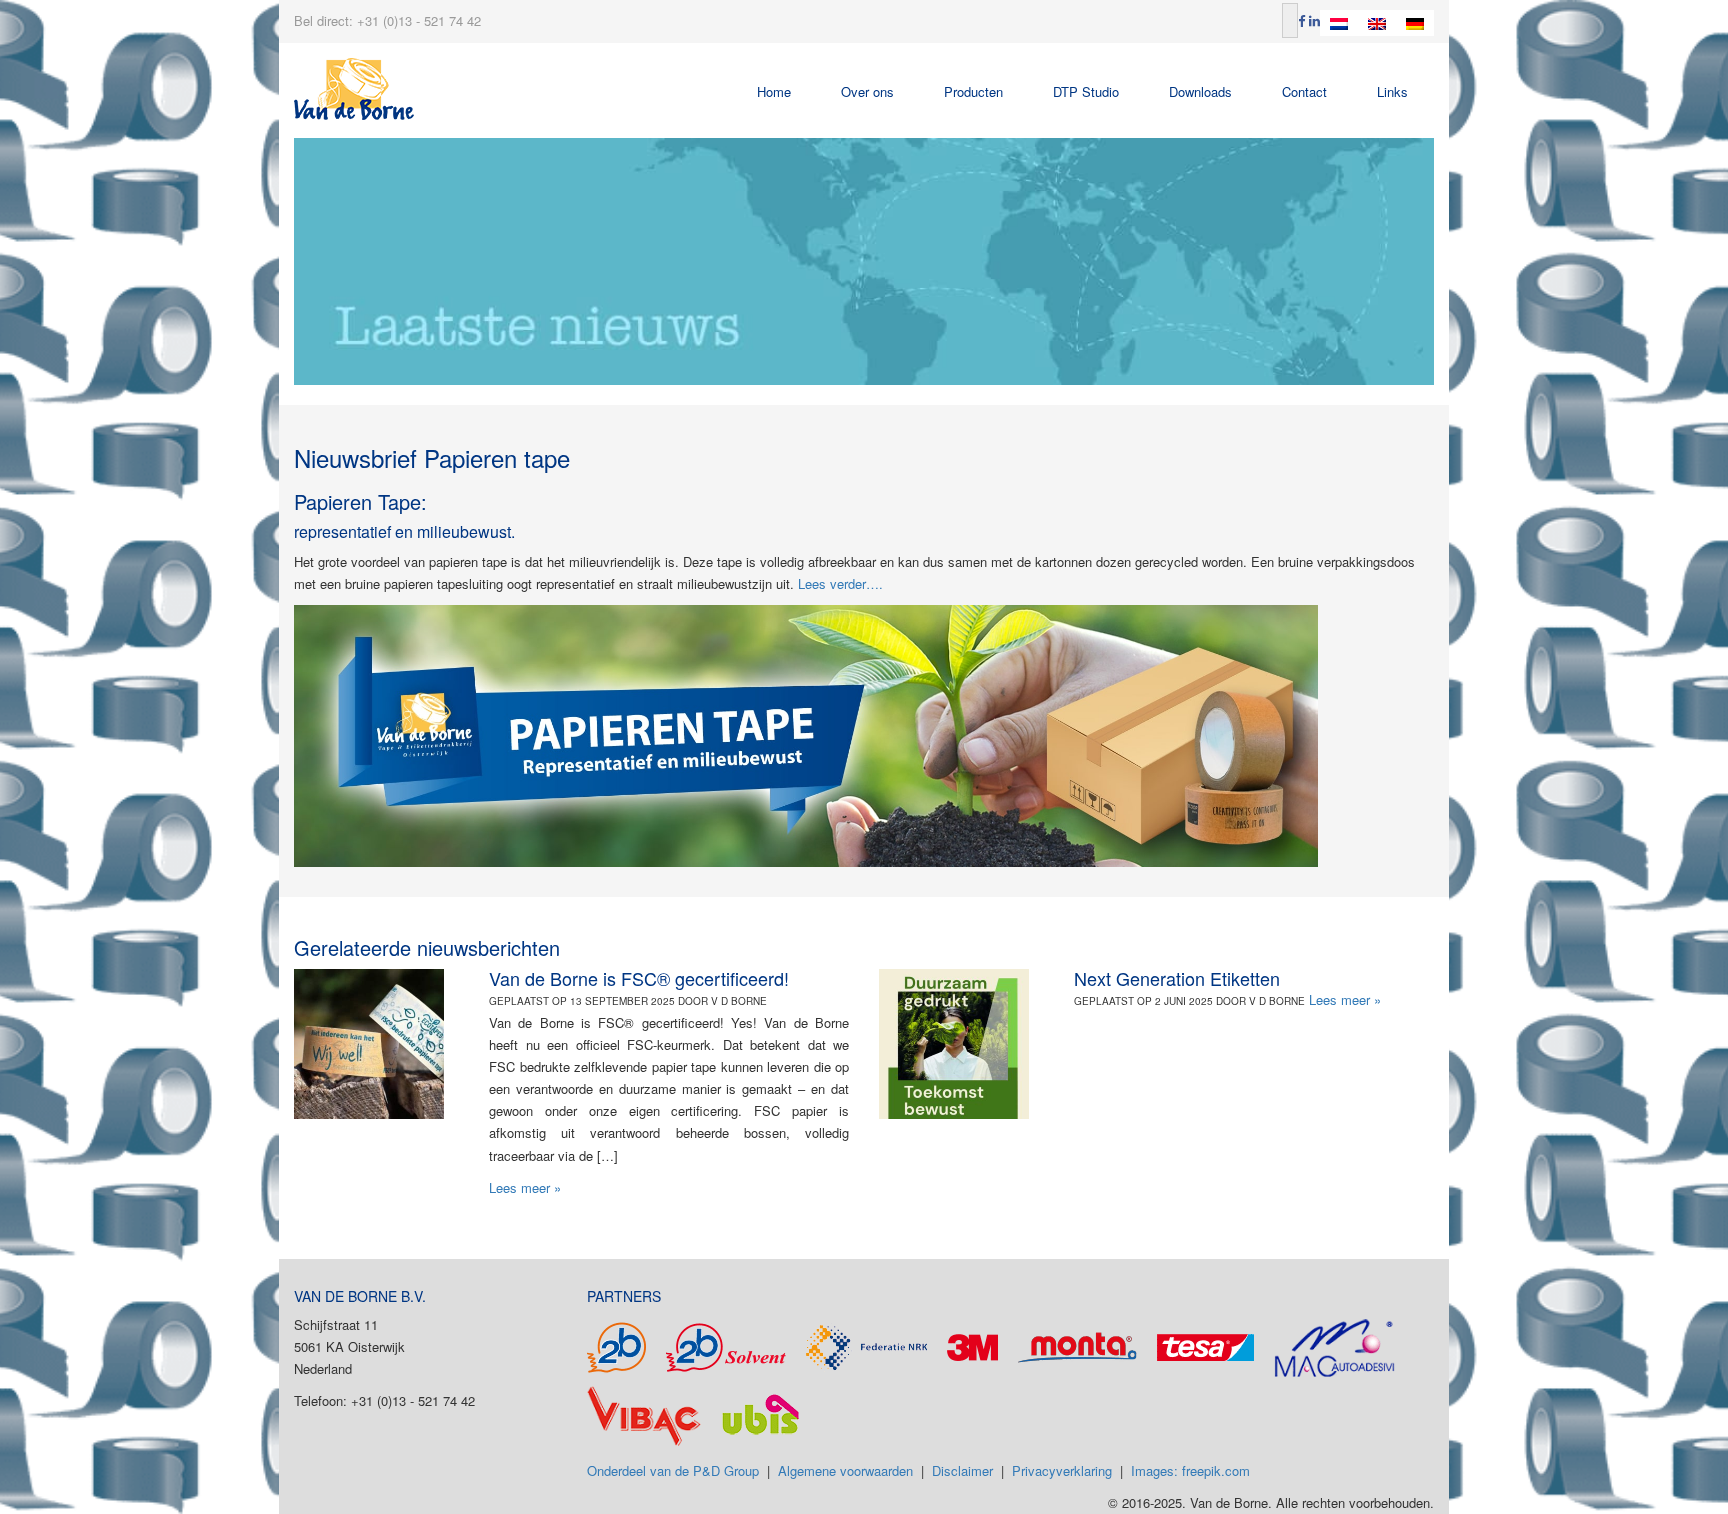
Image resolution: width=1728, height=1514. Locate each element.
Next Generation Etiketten (1177, 978)
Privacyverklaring (1062, 1470)
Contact (1304, 91)
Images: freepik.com (1190, 1470)
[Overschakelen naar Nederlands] (1339, 23)
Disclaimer (962, 1470)
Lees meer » (525, 1187)
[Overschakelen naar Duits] (1415, 23)
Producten (973, 91)
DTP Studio (1086, 91)
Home (774, 91)
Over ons (867, 91)
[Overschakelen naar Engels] (1377, 23)
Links (1392, 91)
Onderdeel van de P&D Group (673, 1470)
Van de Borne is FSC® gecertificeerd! (639, 978)
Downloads (1200, 91)
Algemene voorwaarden (845, 1470)
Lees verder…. (840, 583)
